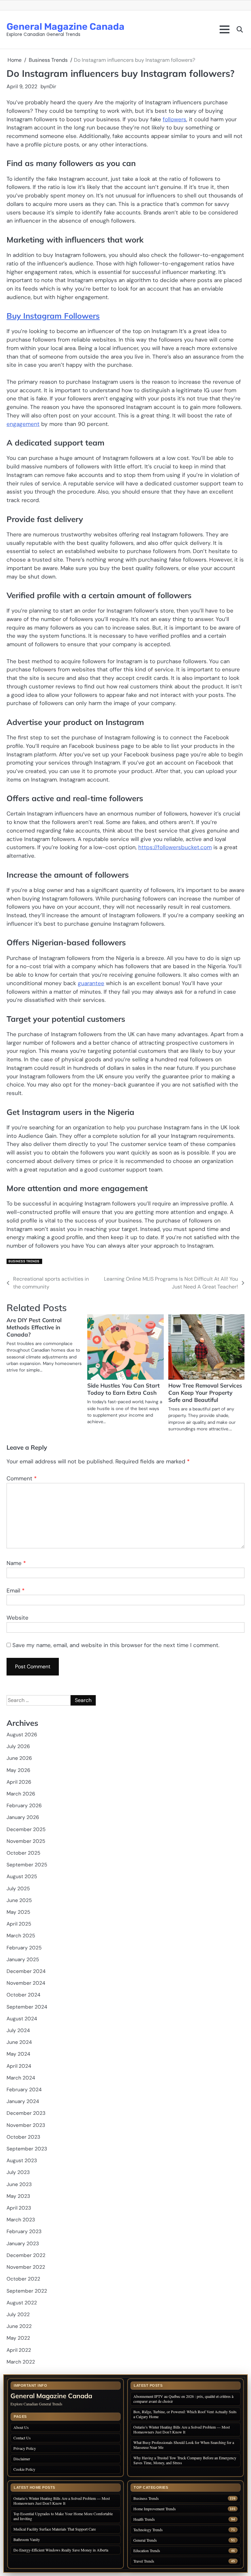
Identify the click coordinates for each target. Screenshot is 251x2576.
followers (175, 119)
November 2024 (26, 1983)
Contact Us (22, 2438)
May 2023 (18, 2196)
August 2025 (22, 1877)
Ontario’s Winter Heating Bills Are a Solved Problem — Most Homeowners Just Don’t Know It (182, 2429)
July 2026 (18, 1746)
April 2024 (19, 2066)
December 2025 (26, 1829)
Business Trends (24, 1261)
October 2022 (23, 2279)
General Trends (145, 2540)
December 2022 (26, 2255)
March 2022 (21, 2362)
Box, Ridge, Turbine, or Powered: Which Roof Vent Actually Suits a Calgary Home (185, 2414)
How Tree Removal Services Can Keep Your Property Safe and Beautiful (205, 1393)
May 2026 (18, 1770)
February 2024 (24, 2090)
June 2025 (19, 1900)
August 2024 (22, 2019)
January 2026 (23, 1817)
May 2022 (18, 2338)
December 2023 (26, 2113)
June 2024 (19, 2042)
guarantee (91, 983)
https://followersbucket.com (175, 847)
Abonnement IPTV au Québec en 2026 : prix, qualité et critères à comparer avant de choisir (183, 2399)
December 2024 (26, 1971)
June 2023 (19, 2184)
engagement (23, 424)
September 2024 (27, 2007)
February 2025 (24, 1948)
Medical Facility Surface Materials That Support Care (55, 2529)
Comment (22, 1478)
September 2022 (27, 2291)
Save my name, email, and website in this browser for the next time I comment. (116, 1645)
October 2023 (23, 2137)
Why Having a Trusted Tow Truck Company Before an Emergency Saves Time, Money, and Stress (185, 2460)
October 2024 (23, 1995)
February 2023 (24, 2231)
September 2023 (27, 2149)
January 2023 (23, 2244)
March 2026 (21, 1794)
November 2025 (26, 1841)
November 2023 (26, 2125)
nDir (51, 86)
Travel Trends (144, 2561)
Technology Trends (148, 2530)
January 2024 (23, 2101)
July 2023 (18, 2172)
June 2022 (19, 2326)
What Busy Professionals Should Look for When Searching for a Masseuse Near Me (184, 2445)
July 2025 (18, 1889)
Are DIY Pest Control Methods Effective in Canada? (34, 1327)
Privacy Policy (25, 2448)
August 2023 (22, 2161)
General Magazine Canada (66, 26)
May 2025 (18, 1912)
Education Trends (147, 2551)
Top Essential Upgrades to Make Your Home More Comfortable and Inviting (63, 2516)
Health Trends (144, 2519)
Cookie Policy (24, 2469)
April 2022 (19, 2350)
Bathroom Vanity (27, 2539)
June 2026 (19, 1758)
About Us (21, 2427)
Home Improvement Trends (155, 2509)
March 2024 (21, 2078)
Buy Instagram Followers (53, 316)
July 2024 (18, 2030)
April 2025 (19, 1924)
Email (16, 1591)
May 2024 (18, 2054)
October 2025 (23, 1853)
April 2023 (19, 2208)
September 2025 (27, 1865)
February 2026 (24, 1806)
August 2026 (22, 1735)
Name (16, 1563)
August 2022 (22, 2303)
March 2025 (21, 1936)
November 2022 (26, 2267)
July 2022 (18, 2315)
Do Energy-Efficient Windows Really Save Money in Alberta (61, 2550)
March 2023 (21, 2220)
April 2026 (19, 1782)
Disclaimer (22, 2459)
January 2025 (23, 1960)
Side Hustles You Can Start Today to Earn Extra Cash (124, 1389)
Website (17, 1618)
